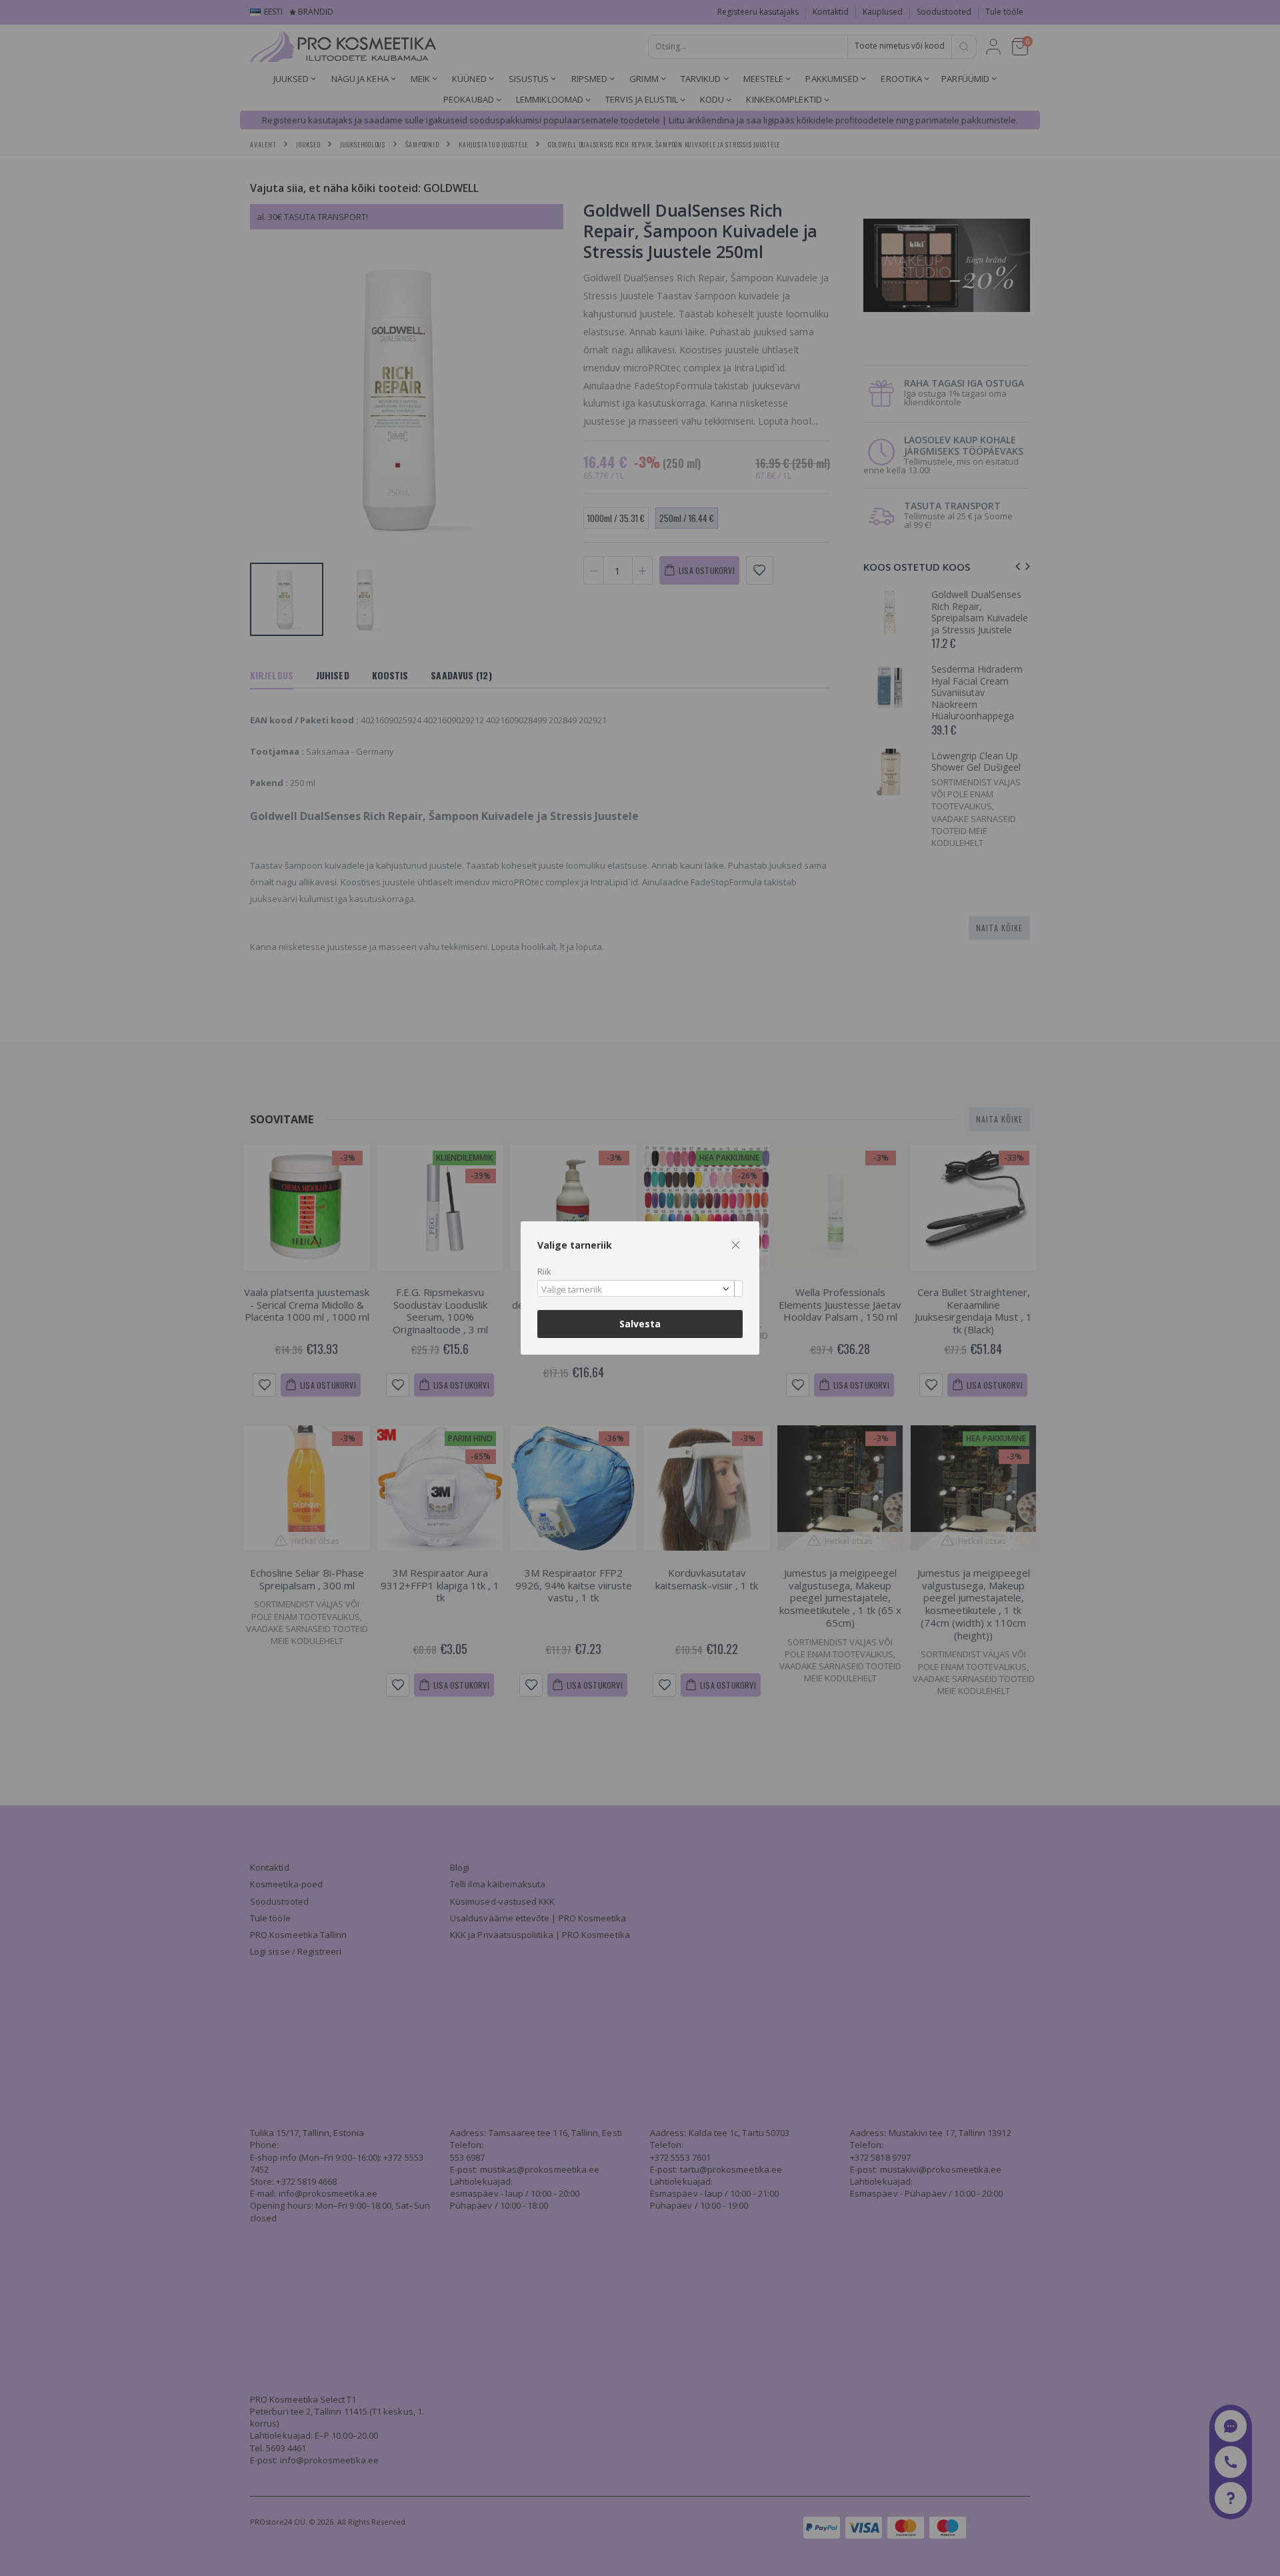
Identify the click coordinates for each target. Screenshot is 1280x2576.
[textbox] (637, 1290)
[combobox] (640, 1288)
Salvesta (640, 1324)
